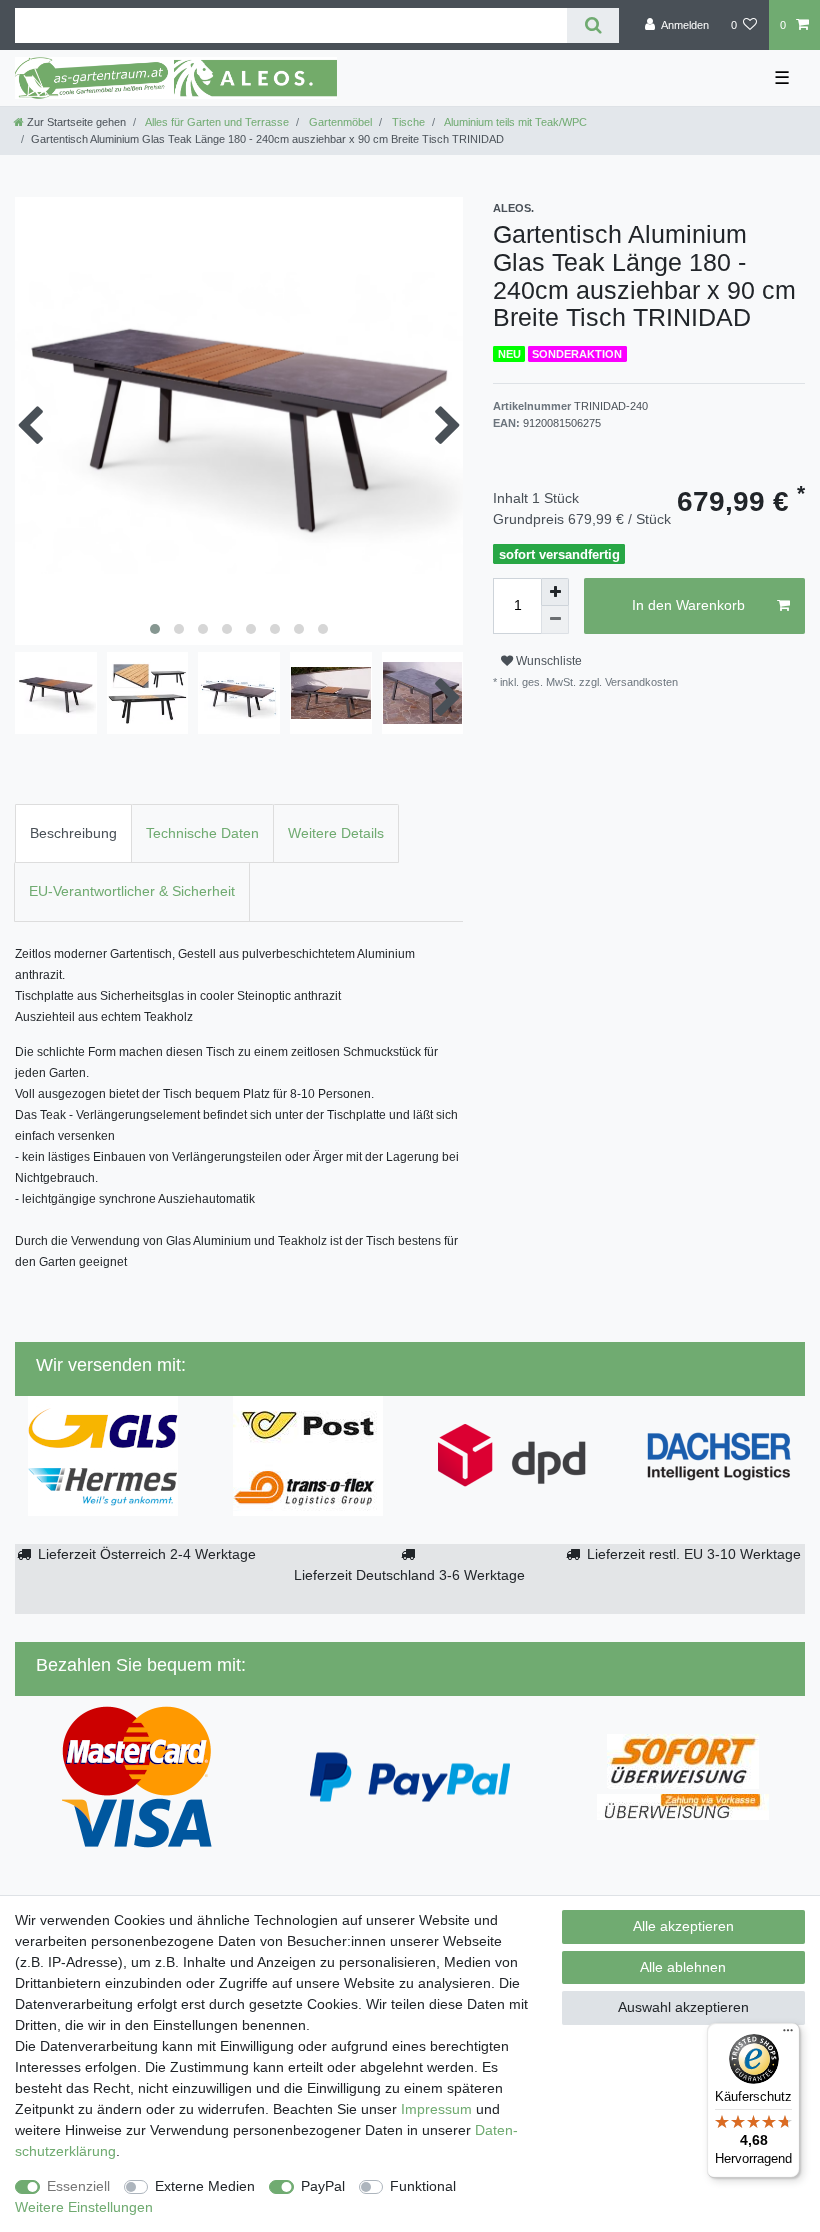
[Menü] (788, 2035)
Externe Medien (205, 2186)
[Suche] (592, 25)
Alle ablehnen (683, 1967)
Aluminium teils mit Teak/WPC (514, 122)
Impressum (436, 2109)
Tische (407, 122)
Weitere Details (336, 833)
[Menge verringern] (555, 620)
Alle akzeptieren (683, 1926)
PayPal (323, 2186)
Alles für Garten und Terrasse (216, 122)
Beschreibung (73, 833)
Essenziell (78, 2186)
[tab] (73, 833)
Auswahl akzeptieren (683, 2007)
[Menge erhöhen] (555, 592)
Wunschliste (547, 661)
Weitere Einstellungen (84, 2207)
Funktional (423, 2186)
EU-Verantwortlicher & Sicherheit (132, 891)
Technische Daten (202, 833)
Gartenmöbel (339, 122)
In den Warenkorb (688, 605)
